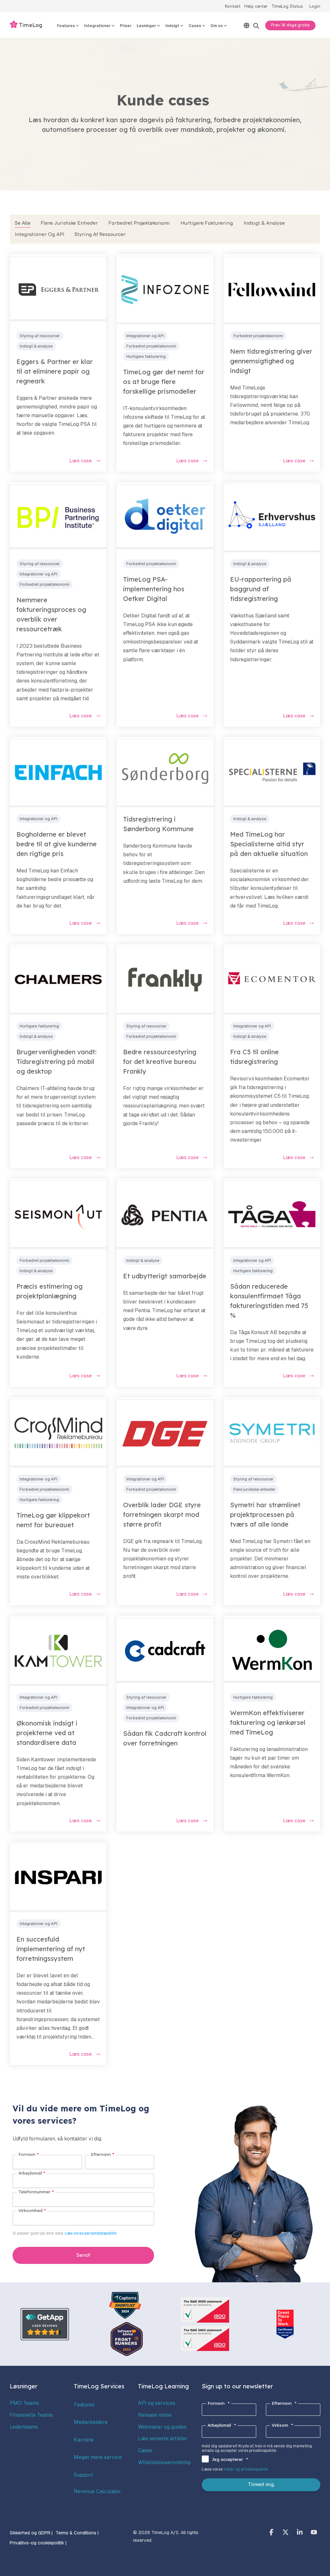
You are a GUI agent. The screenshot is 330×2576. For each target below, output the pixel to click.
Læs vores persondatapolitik (91, 2233)
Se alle (23, 223)
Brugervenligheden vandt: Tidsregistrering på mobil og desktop (57, 1062)
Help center (256, 6)
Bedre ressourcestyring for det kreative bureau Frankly (160, 1062)
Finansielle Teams (31, 2415)
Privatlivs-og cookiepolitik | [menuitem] (38, 2543)
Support (83, 2475)
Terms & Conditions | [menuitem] (77, 2533)
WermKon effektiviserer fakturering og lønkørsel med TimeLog (268, 1722)
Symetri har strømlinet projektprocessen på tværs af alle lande (265, 1514)
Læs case (81, 461)
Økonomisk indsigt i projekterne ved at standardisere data (47, 1733)
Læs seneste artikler (163, 2438)
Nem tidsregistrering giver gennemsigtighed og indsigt (271, 361)
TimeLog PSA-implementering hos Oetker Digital (154, 589)
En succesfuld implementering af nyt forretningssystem (51, 1949)
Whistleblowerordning (164, 2462)
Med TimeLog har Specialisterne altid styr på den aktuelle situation (269, 844)
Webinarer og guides (162, 2427)
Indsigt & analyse (264, 223)
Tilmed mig (261, 2485)
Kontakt (233, 6)
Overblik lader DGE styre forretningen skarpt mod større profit (162, 1514)
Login (315, 6)
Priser (126, 26)
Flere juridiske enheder (69, 223)
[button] (272, 2533)
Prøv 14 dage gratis (290, 25)
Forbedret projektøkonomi (139, 223)
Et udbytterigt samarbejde (165, 1276)
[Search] (256, 26)
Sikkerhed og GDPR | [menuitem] (31, 2533)
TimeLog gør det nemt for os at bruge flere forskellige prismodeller (164, 382)
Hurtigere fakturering (207, 223)
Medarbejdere (91, 2422)
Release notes (155, 2415)
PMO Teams (24, 2403)
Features (84, 2405)
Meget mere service (98, 2457)
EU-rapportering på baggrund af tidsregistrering (261, 589)
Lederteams (24, 2427)
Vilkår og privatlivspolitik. (246, 2469)
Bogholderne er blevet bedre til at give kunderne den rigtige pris (57, 844)
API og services (157, 2403)
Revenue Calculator (97, 2491)
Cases (145, 2450)
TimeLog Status (287, 6)
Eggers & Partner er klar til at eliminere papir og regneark (55, 371)
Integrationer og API (39, 235)
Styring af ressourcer (100, 235)
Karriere (84, 2440)
